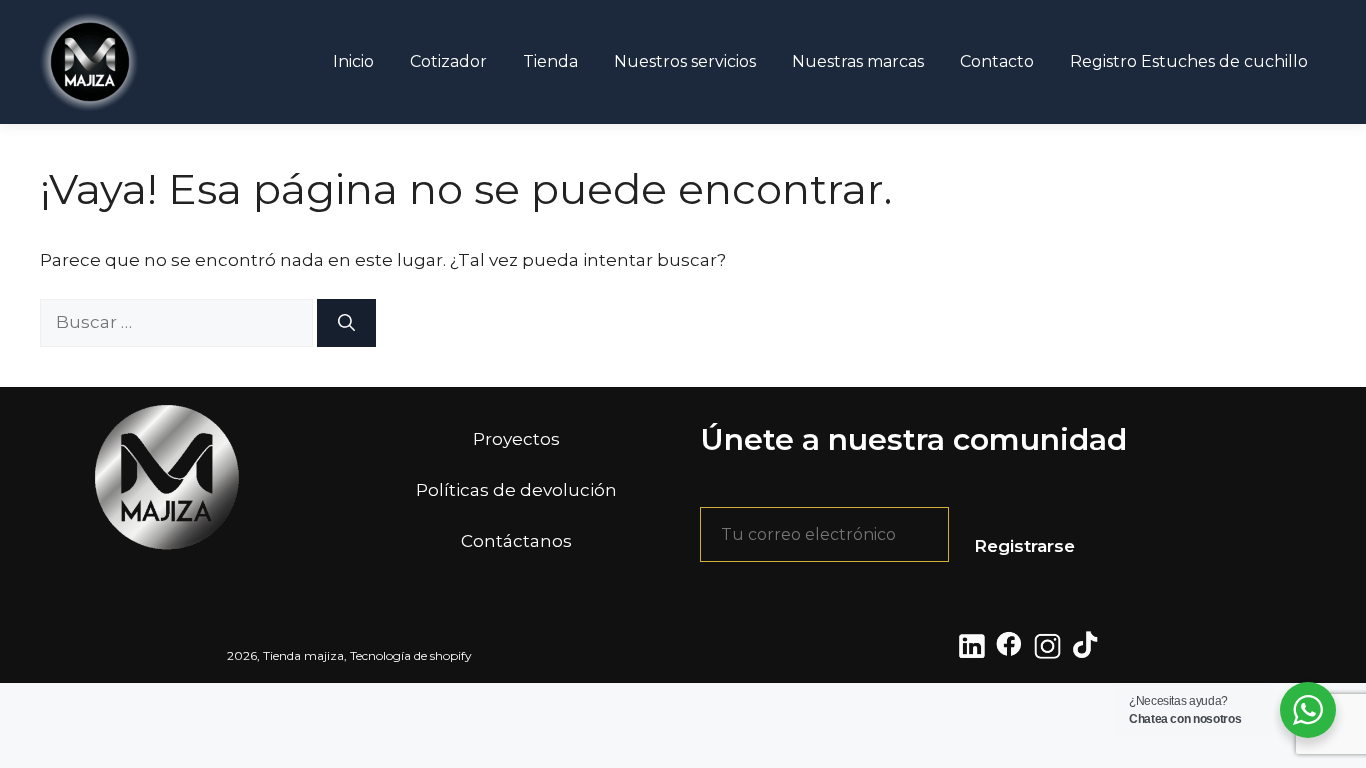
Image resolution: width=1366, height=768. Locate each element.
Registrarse (1024, 546)
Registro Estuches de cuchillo (1189, 61)
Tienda (550, 61)
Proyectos (516, 439)
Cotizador (448, 61)
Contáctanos (516, 541)
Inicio (353, 61)
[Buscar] (346, 323)
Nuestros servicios (685, 61)
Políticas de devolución (516, 490)
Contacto (997, 61)
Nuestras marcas (858, 61)
